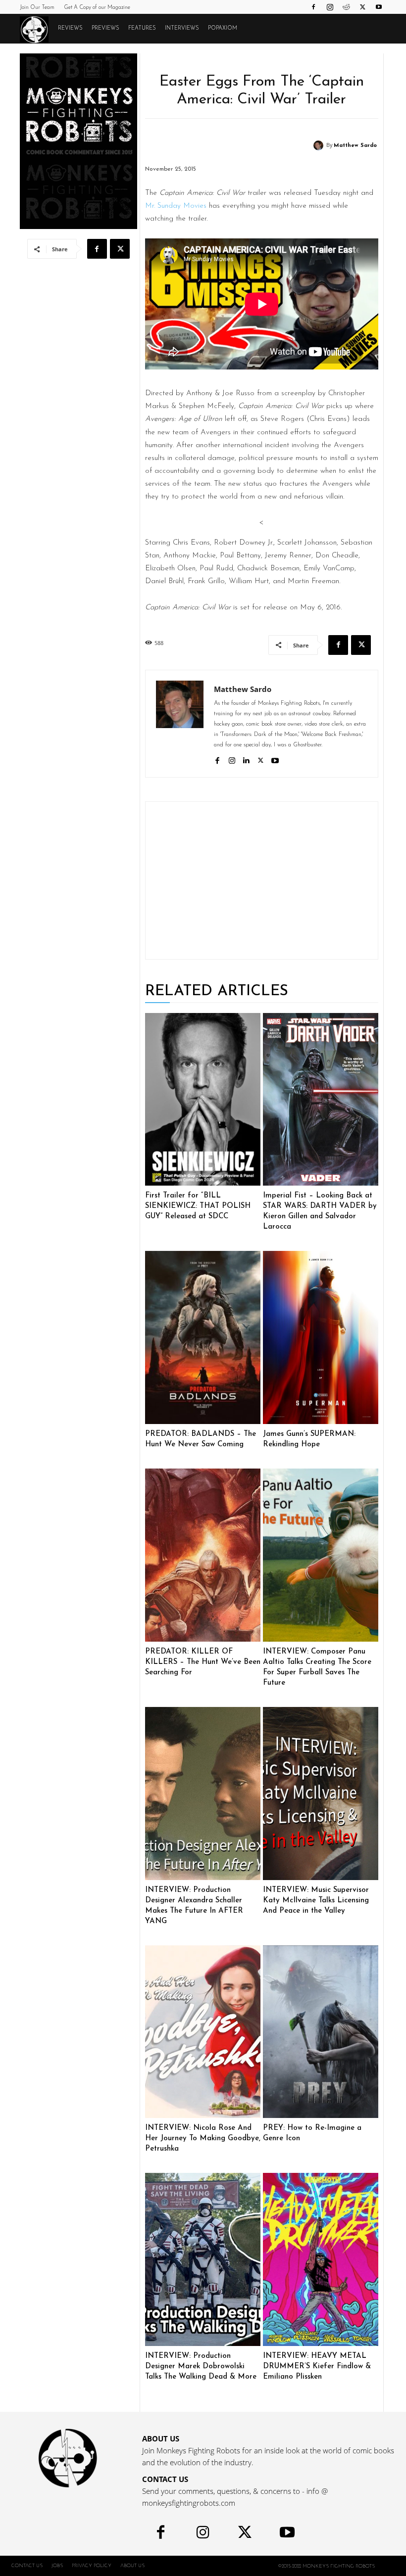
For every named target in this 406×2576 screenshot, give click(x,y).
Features (142, 28)
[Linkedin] (246, 759)
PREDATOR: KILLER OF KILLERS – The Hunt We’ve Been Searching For (203, 1662)
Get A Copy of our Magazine (97, 8)
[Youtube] (379, 7)
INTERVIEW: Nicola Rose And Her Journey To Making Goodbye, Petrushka (203, 2139)
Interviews (182, 28)
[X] (362, 7)
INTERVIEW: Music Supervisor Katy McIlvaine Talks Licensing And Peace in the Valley (316, 1901)
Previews (105, 28)
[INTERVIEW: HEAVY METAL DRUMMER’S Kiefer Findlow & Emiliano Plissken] (321, 2259)
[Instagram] (330, 7)
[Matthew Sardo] (320, 145)
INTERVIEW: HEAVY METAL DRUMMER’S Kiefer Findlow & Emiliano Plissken (317, 2367)
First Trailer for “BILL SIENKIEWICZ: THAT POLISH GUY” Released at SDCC (198, 1206)
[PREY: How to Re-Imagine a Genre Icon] (321, 2032)
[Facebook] (313, 7)
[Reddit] (346, 7)
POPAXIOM (223, 28)
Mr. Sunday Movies (176, 206)
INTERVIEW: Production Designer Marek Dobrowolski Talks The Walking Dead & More (201, 2367)
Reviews (70, 28)
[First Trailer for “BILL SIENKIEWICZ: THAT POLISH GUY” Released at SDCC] (203, 1100)
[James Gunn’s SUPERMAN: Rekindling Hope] (321, 1337)
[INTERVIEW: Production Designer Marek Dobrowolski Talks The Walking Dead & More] (203, 2259)
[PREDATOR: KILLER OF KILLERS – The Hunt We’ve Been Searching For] (203, 1555)
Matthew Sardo (355, 146)
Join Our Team (37, 8)
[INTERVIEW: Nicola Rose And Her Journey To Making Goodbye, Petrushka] (203, 2032)
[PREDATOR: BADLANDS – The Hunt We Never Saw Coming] (203, 1337)
